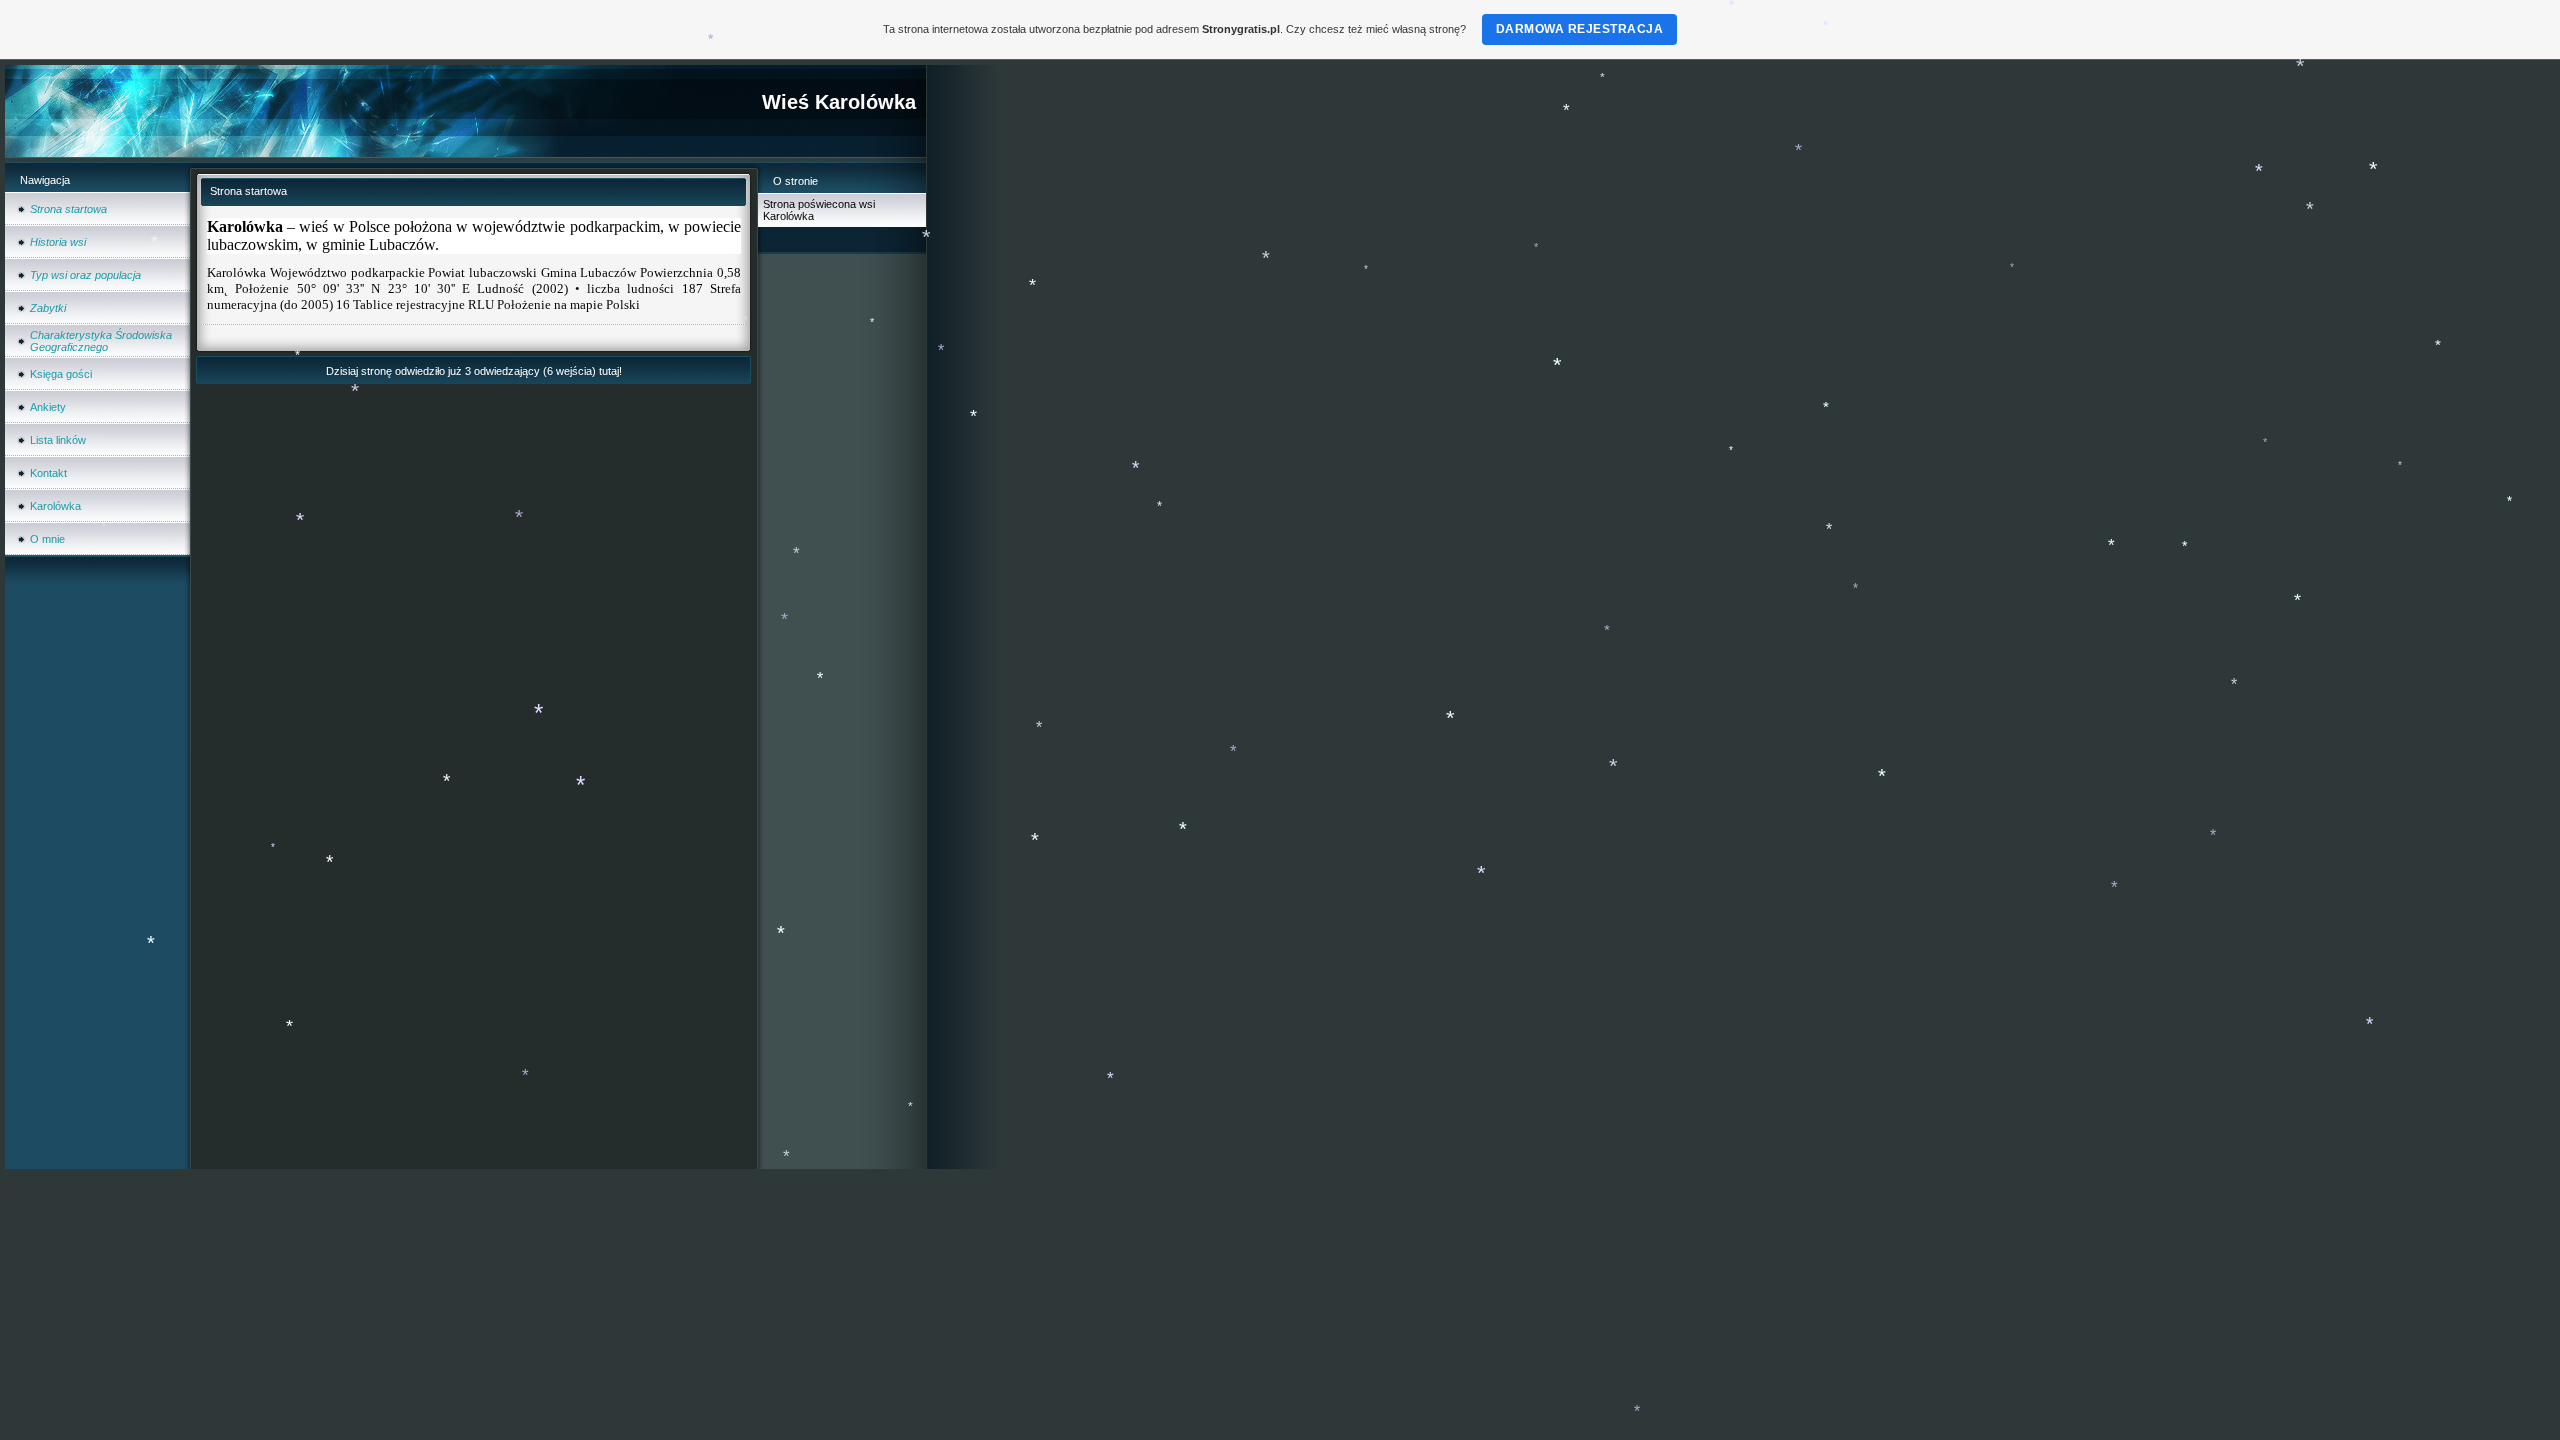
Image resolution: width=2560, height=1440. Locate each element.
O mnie (47, 539)
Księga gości (61, 374)
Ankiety (48, 407)
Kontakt (48, 473)
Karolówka (55, 506)
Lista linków (58, 440)
